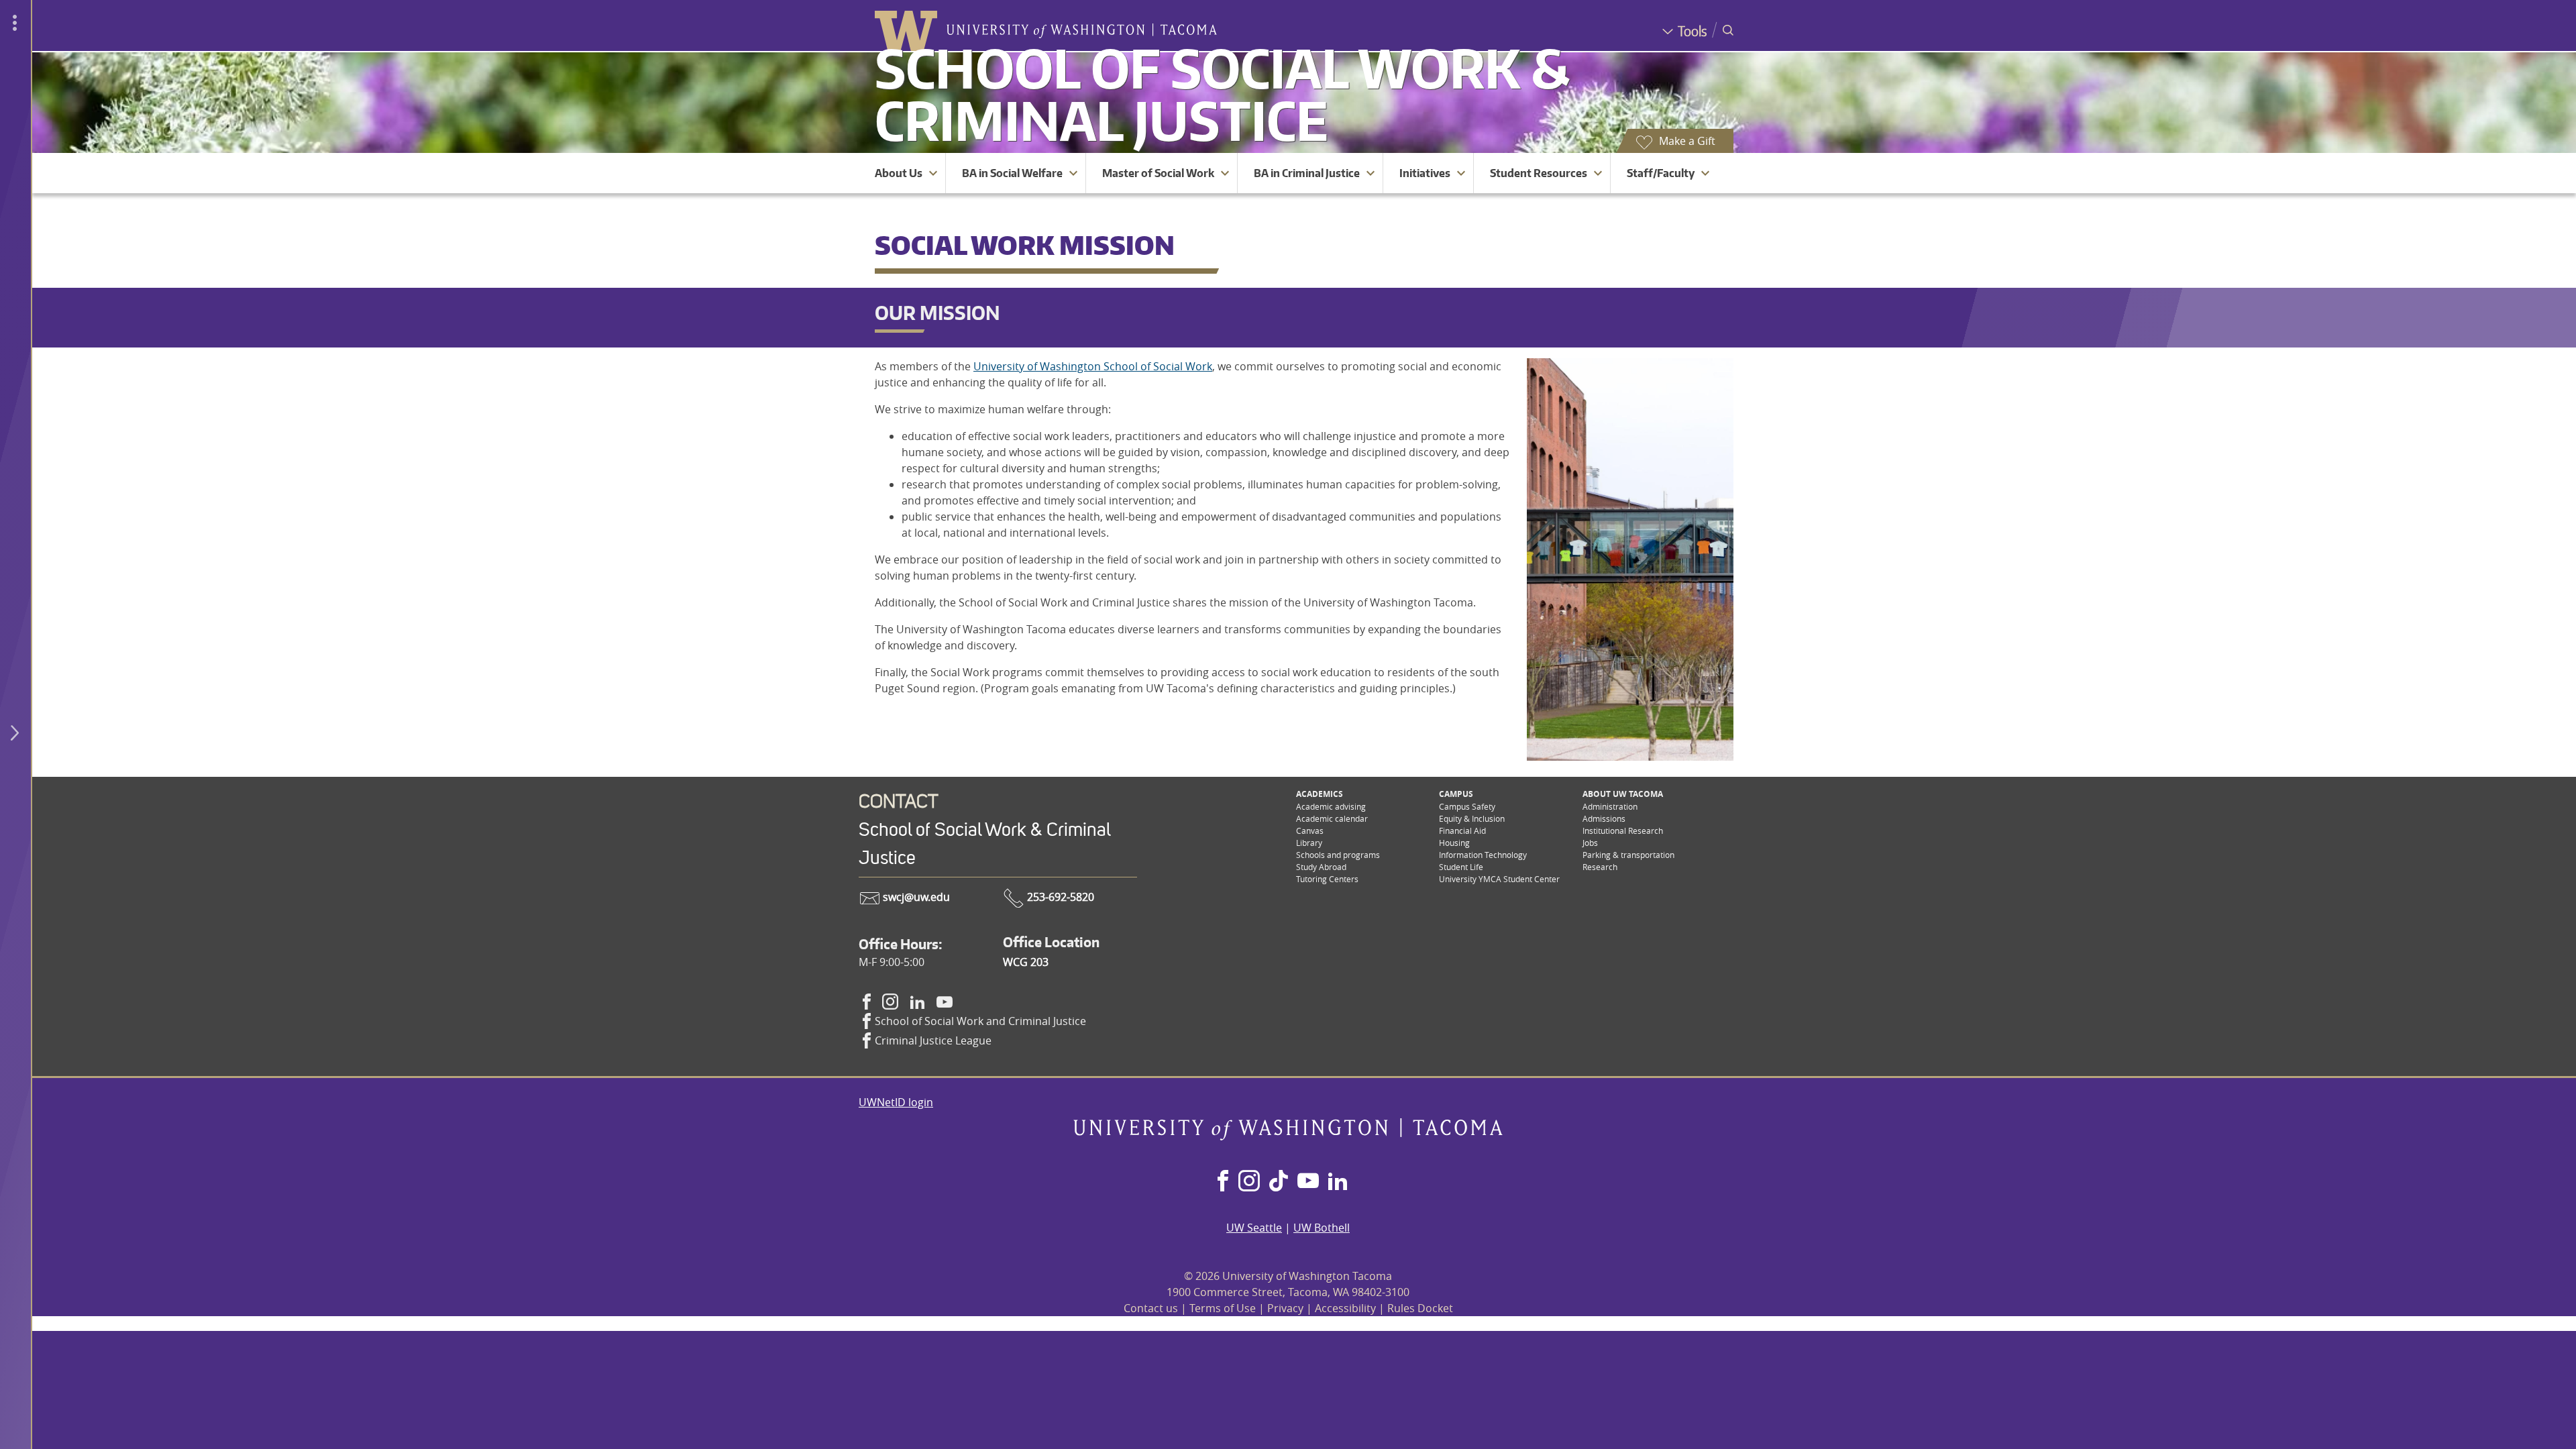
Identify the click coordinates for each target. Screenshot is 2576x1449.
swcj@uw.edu (915, 897)
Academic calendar (1332, 818)
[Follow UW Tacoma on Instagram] (1249, 1182)
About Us (899, 173)
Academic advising (1331, 806)
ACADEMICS (1320, 794)
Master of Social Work (1158, 173)
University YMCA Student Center (1499, 879)
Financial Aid (1462, 830)
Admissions (1604, 818)
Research (1600, 867)
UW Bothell (1322, 1228)
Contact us (1151, 1308)
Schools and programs (1338, 855)
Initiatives (1425, 173)
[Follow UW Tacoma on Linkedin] (1338, 1182)
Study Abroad (1321, 867)
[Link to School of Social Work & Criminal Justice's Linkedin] (918, 1002)
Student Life (1461, 867)
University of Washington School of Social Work (1093, 366)
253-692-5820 (1059, 897)
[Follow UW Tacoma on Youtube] (1308, 1182)
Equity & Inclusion (1472, 818)
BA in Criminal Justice (1307, 173)
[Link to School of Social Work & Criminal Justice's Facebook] (867, 1002)
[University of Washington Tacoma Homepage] (1288, 1136)
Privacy (1285, 1308)
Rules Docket (1420, 1308)
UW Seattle (1254, 1228)
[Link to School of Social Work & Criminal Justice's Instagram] (890, 1002)
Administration (1610, 806)
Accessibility (1345, 1308)
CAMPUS (1456, 794)
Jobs (1590, 843)
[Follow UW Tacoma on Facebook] (1223, 1182)
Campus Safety (1467, 806)
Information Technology (1483, 855)
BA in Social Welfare (1012, 173)
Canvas (1310, 830)
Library (1309, 843)
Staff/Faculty (1661, 173)
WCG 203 (1026, 962)
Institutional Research (1623, 830)
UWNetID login (896, 1102)
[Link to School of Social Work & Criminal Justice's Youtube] (945, 1002)
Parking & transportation (1628, 855)
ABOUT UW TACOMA (1623, 794)
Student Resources (1539, 173)
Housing (1454, 843)
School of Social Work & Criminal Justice (1222, 94)
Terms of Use (1223, 1308)
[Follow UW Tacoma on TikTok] (1279, 1182)
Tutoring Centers (1327, 879)
